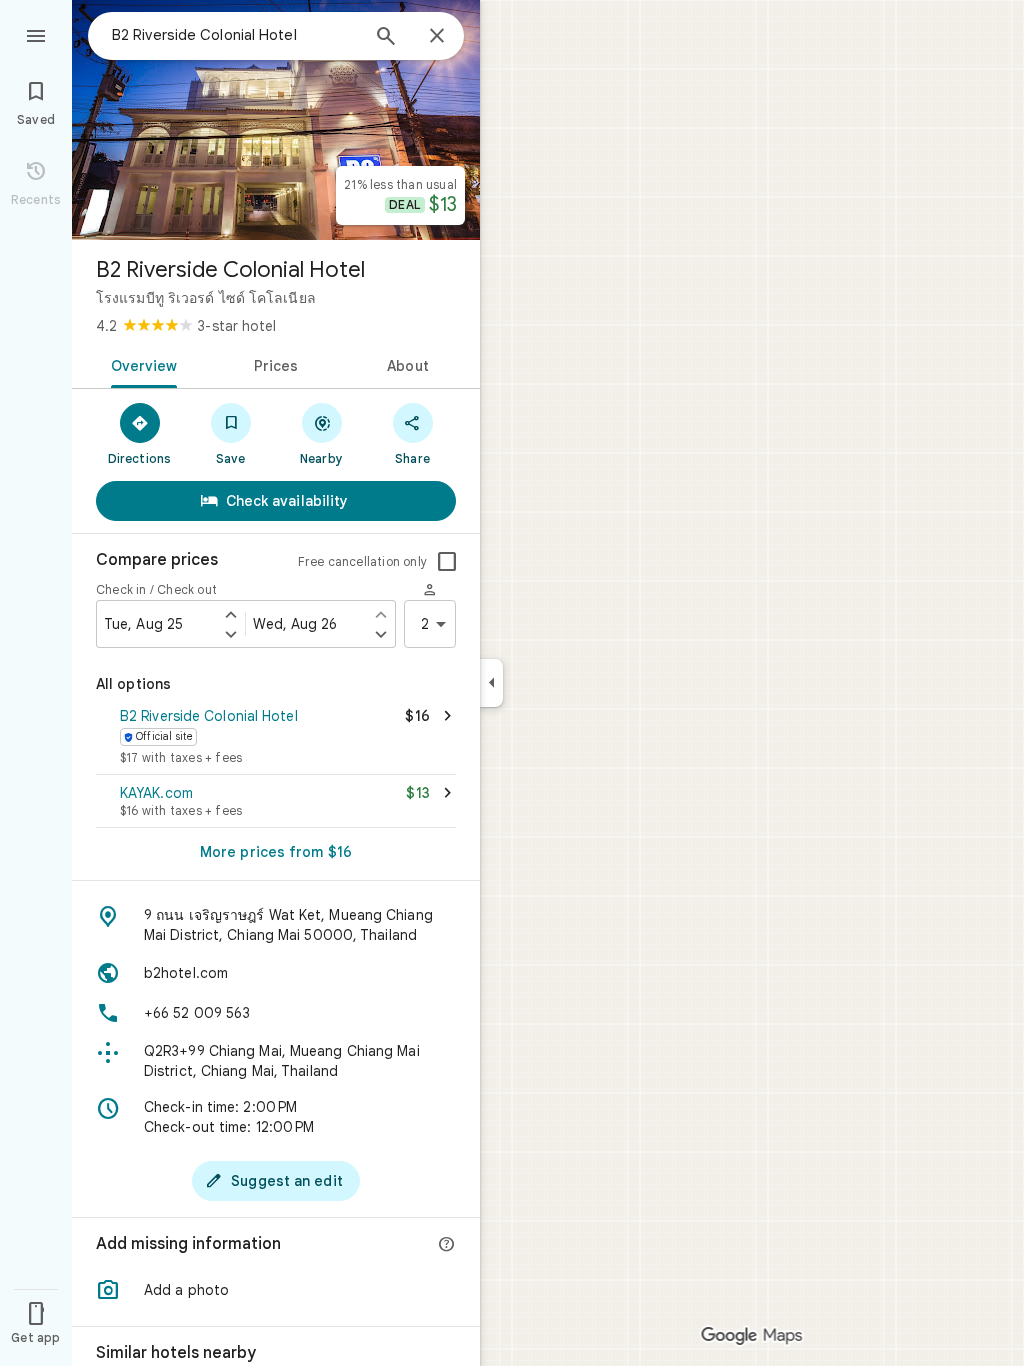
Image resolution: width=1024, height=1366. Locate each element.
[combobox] (235, 35)
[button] (276, 738)
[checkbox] (447, 562)
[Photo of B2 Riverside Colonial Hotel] (276, 120)
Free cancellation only (362, 561)
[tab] (140, 364)
